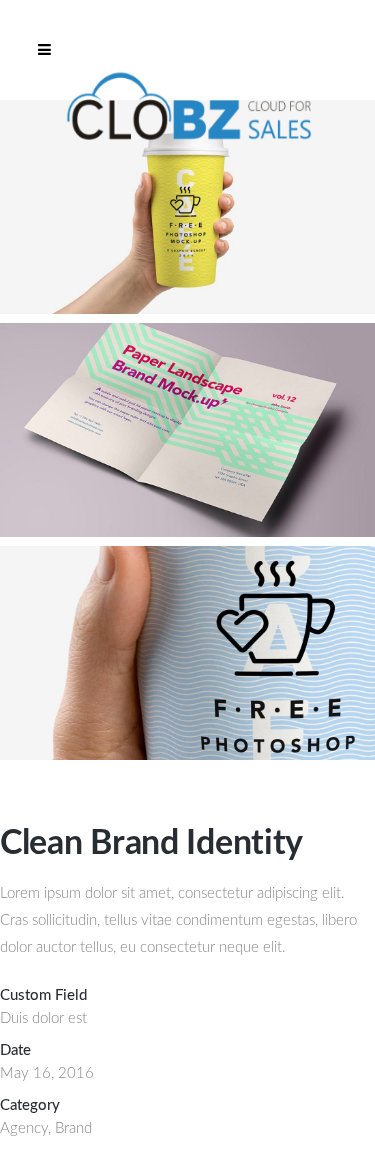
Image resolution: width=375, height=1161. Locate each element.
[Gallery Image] (187, 309)
